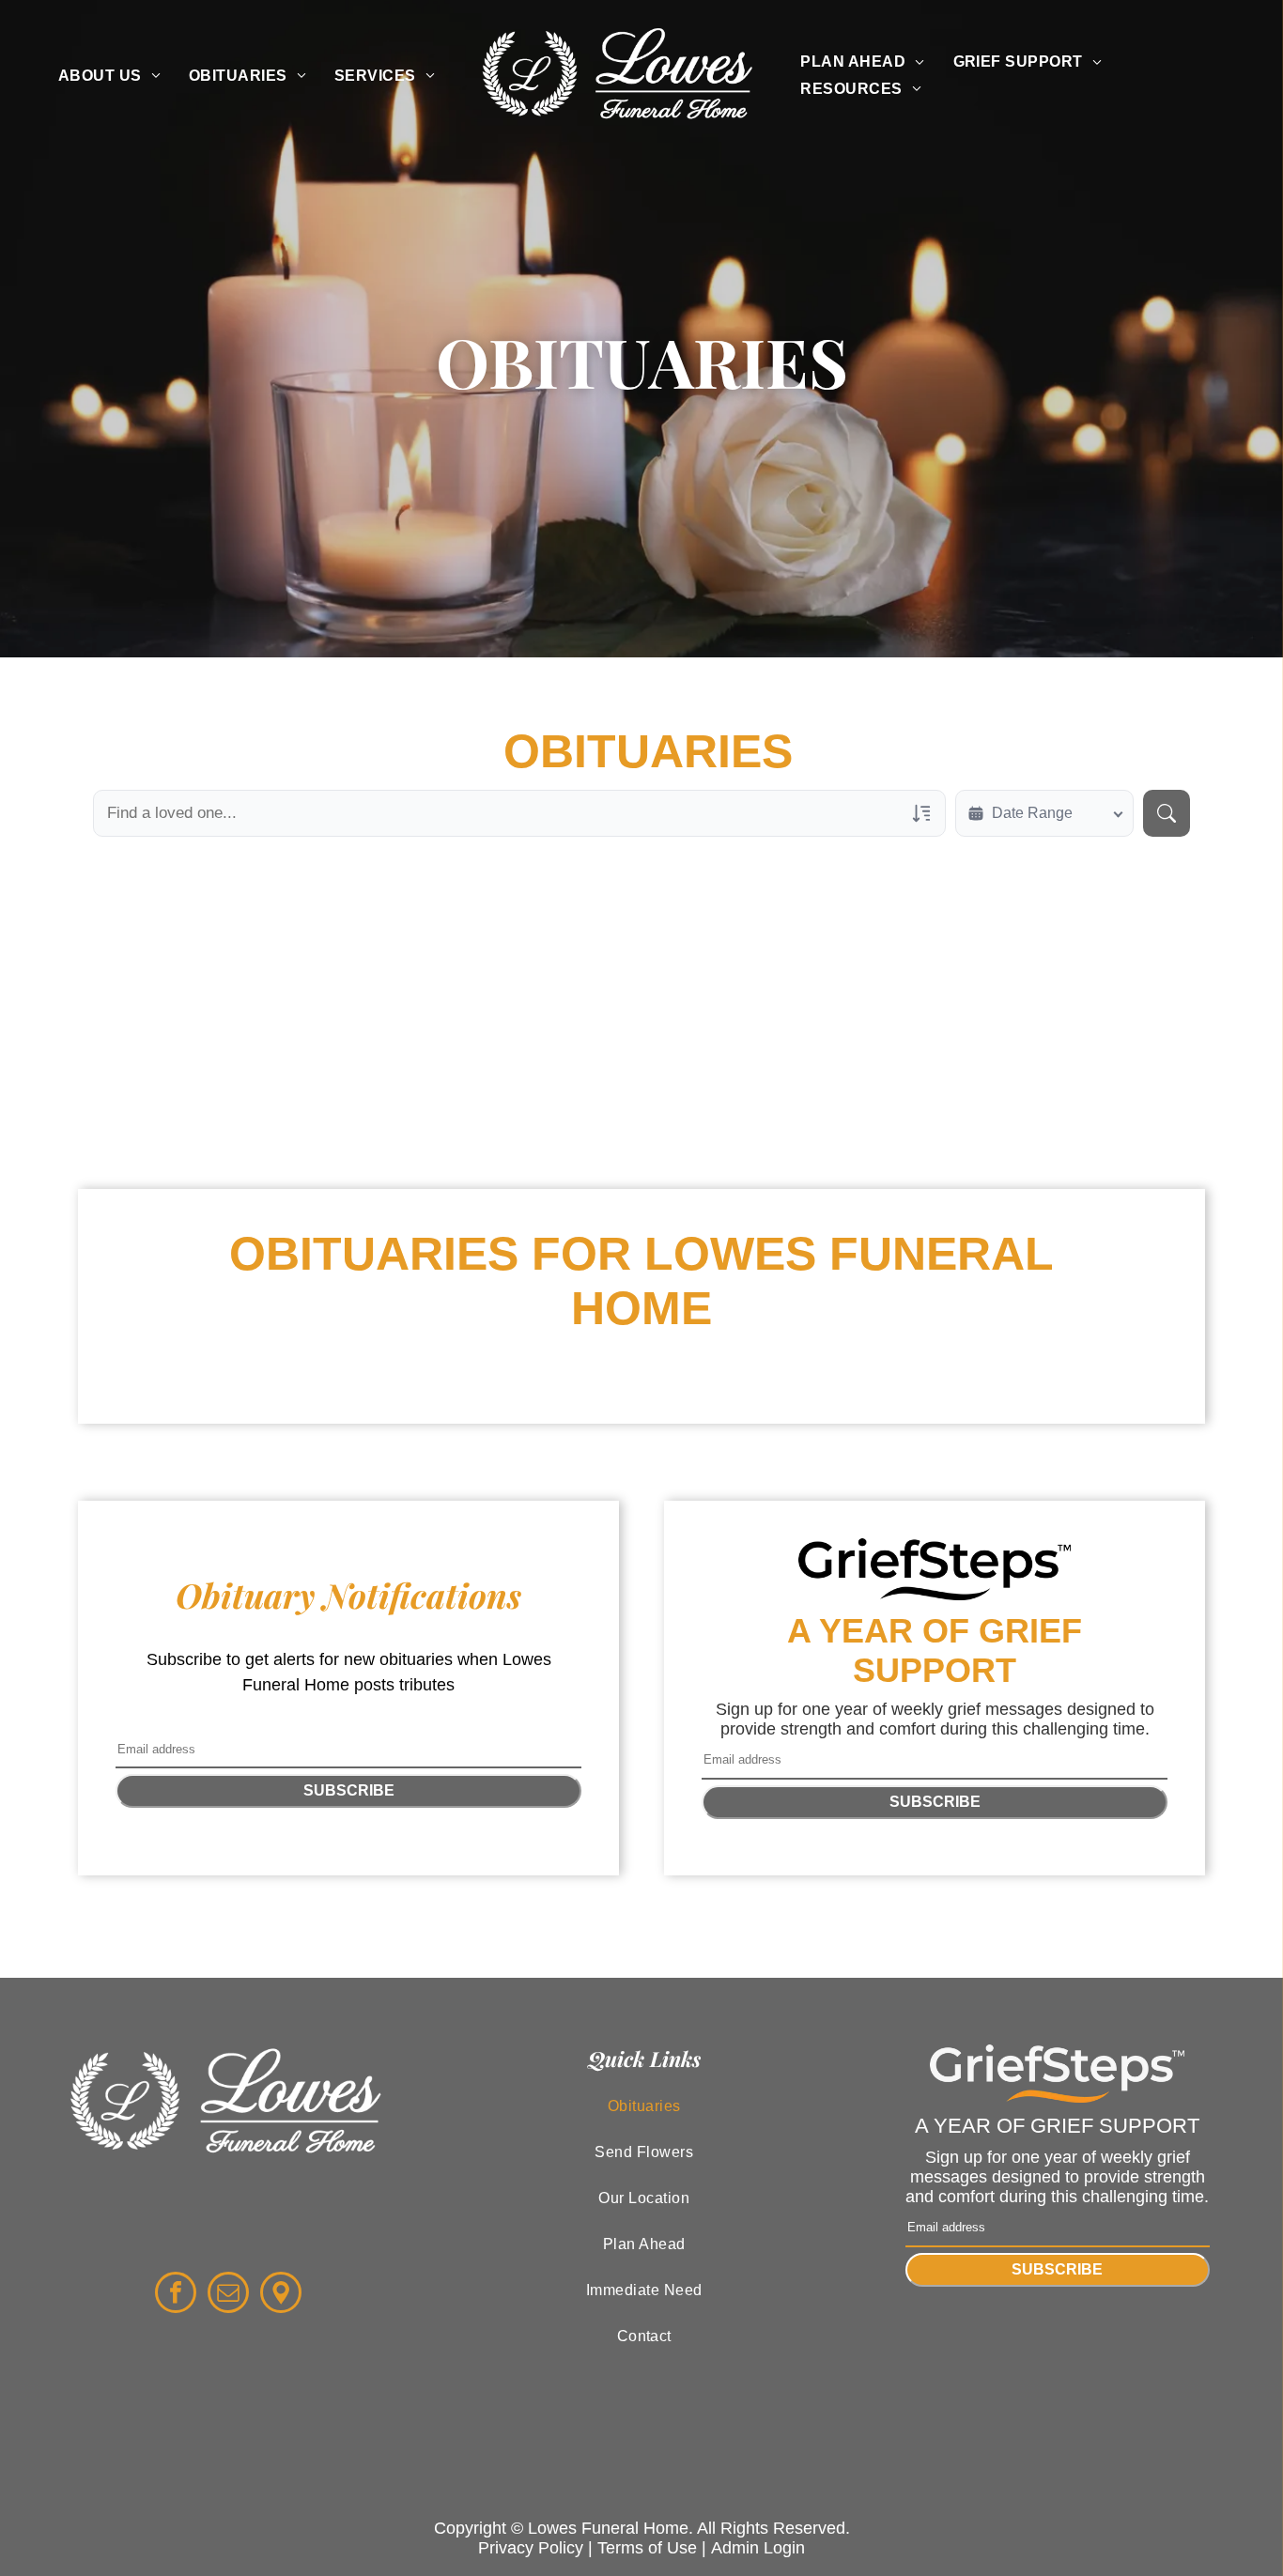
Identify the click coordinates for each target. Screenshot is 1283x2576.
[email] (228, 2295)
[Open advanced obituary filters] (921, 813)
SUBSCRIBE (349, 1790)
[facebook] (176, 2295)
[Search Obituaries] (1167, 813)
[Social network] (281, 2295)
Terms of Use (647, 2548)
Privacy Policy (531, 2548)
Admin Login (758, 2548)
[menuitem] (109, 75)
